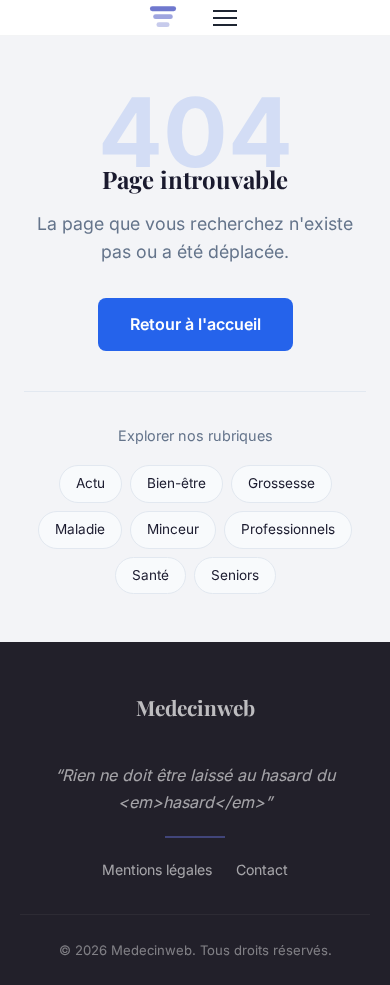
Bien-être (176, 483)
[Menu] (225, 18)
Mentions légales (157, 869)
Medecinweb (195, 707)
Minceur (173, 529)
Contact (262, 869)
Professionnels (288, 529)
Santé (150, 575)
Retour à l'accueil (195, 324)
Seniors (235, 575)
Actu (90, 483)
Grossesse (281, 483)
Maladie (80, 529)
